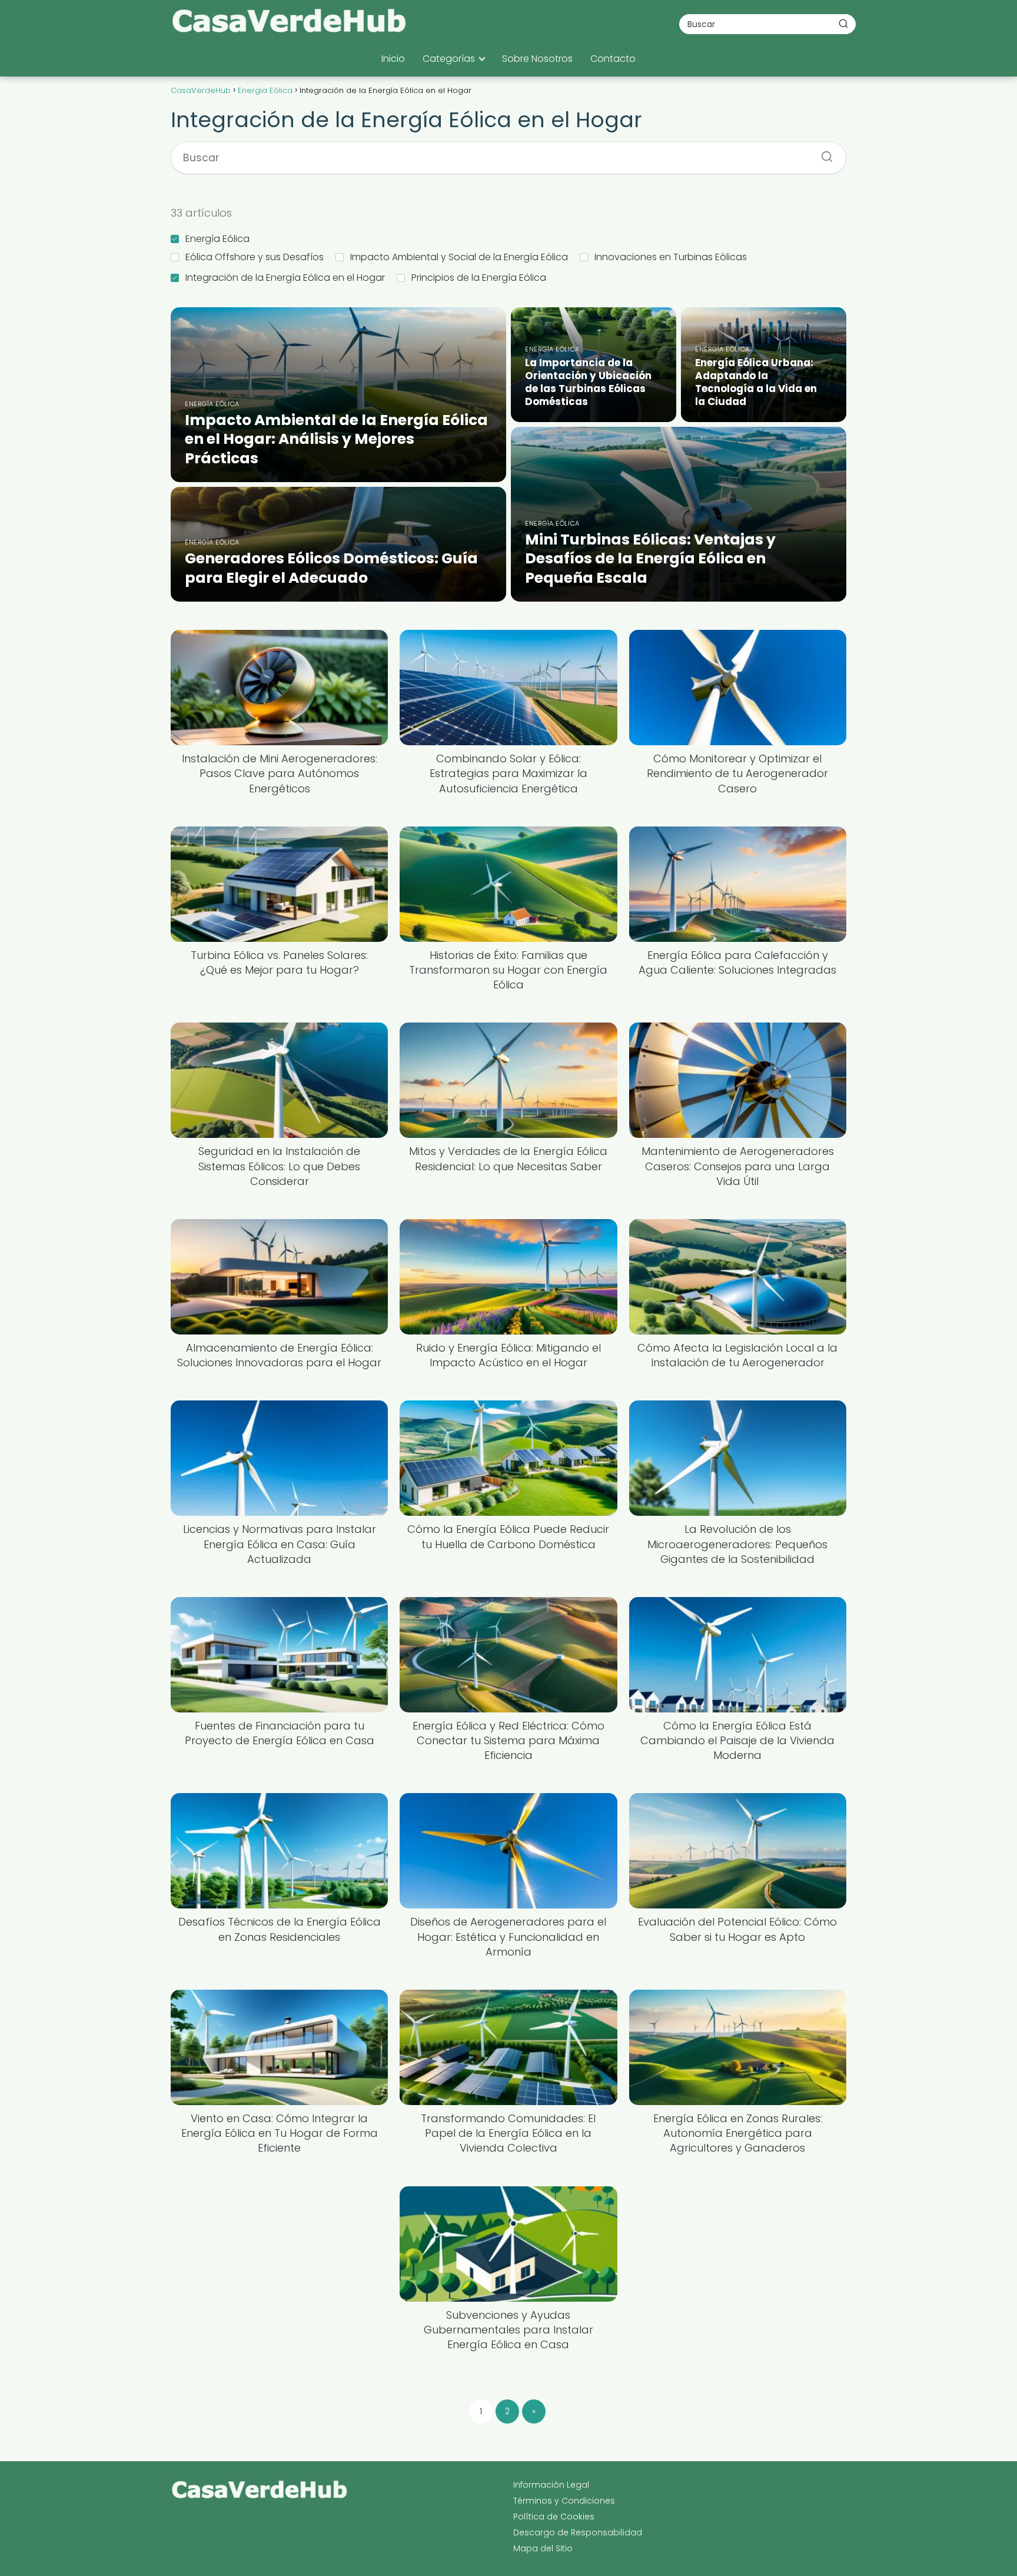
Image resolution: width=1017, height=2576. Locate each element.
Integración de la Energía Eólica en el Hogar (285, 278)
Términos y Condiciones (564, 2501)
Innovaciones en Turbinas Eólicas (671, 257)
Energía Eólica (217, 239)
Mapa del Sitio (543, 2548)
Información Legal (551, 2485)
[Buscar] (843, 24)
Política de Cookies (554, 2517)
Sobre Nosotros (537, 59)
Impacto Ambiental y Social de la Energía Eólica (459, 257)
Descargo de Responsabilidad (578, 2532)
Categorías (449, 59)
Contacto (613, 59)
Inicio (393, 59)
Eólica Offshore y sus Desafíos (255, 257)
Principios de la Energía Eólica (479, 278)
